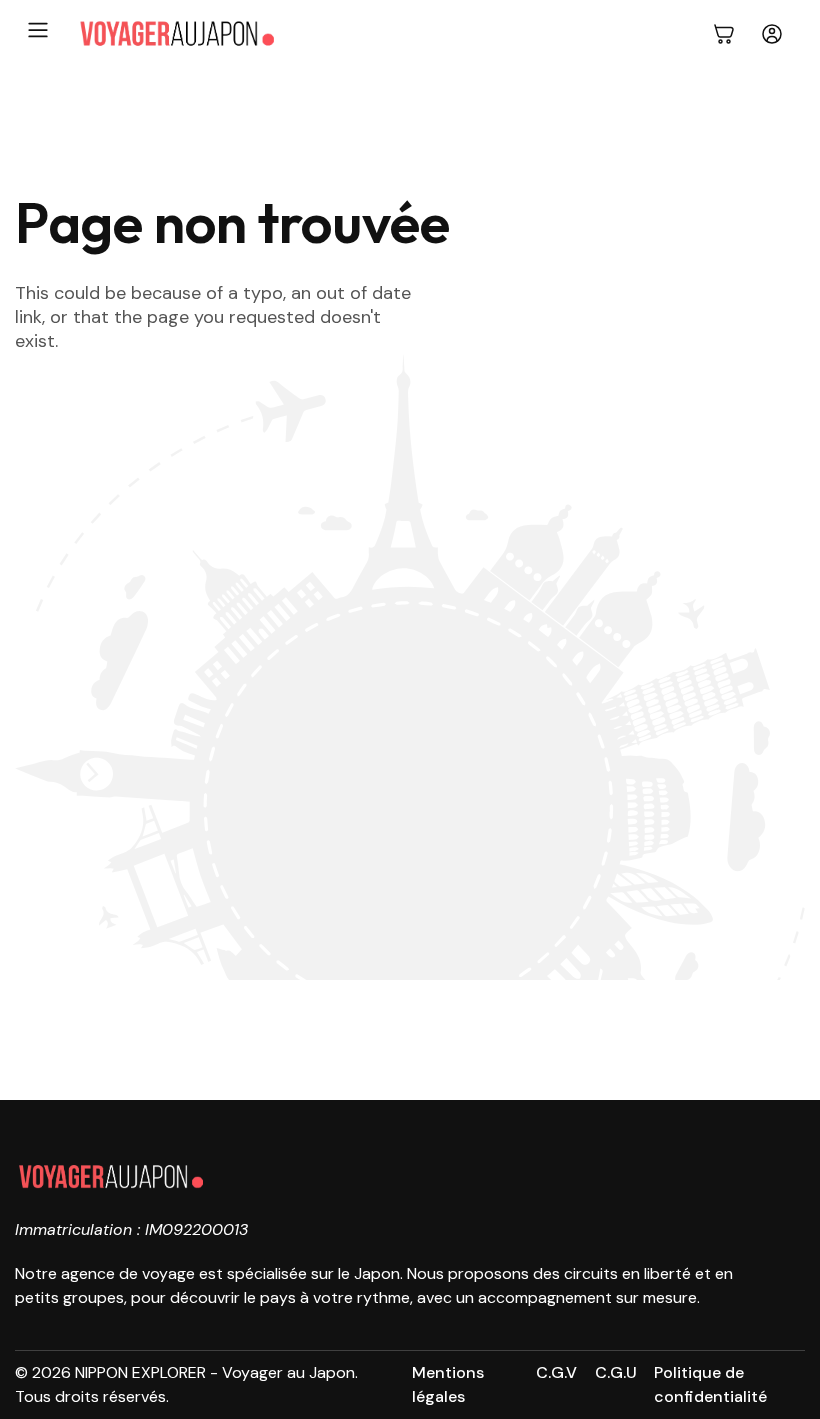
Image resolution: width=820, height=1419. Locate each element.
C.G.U (616, 1372)
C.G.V (556, 1372)
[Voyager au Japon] (176, 33)
